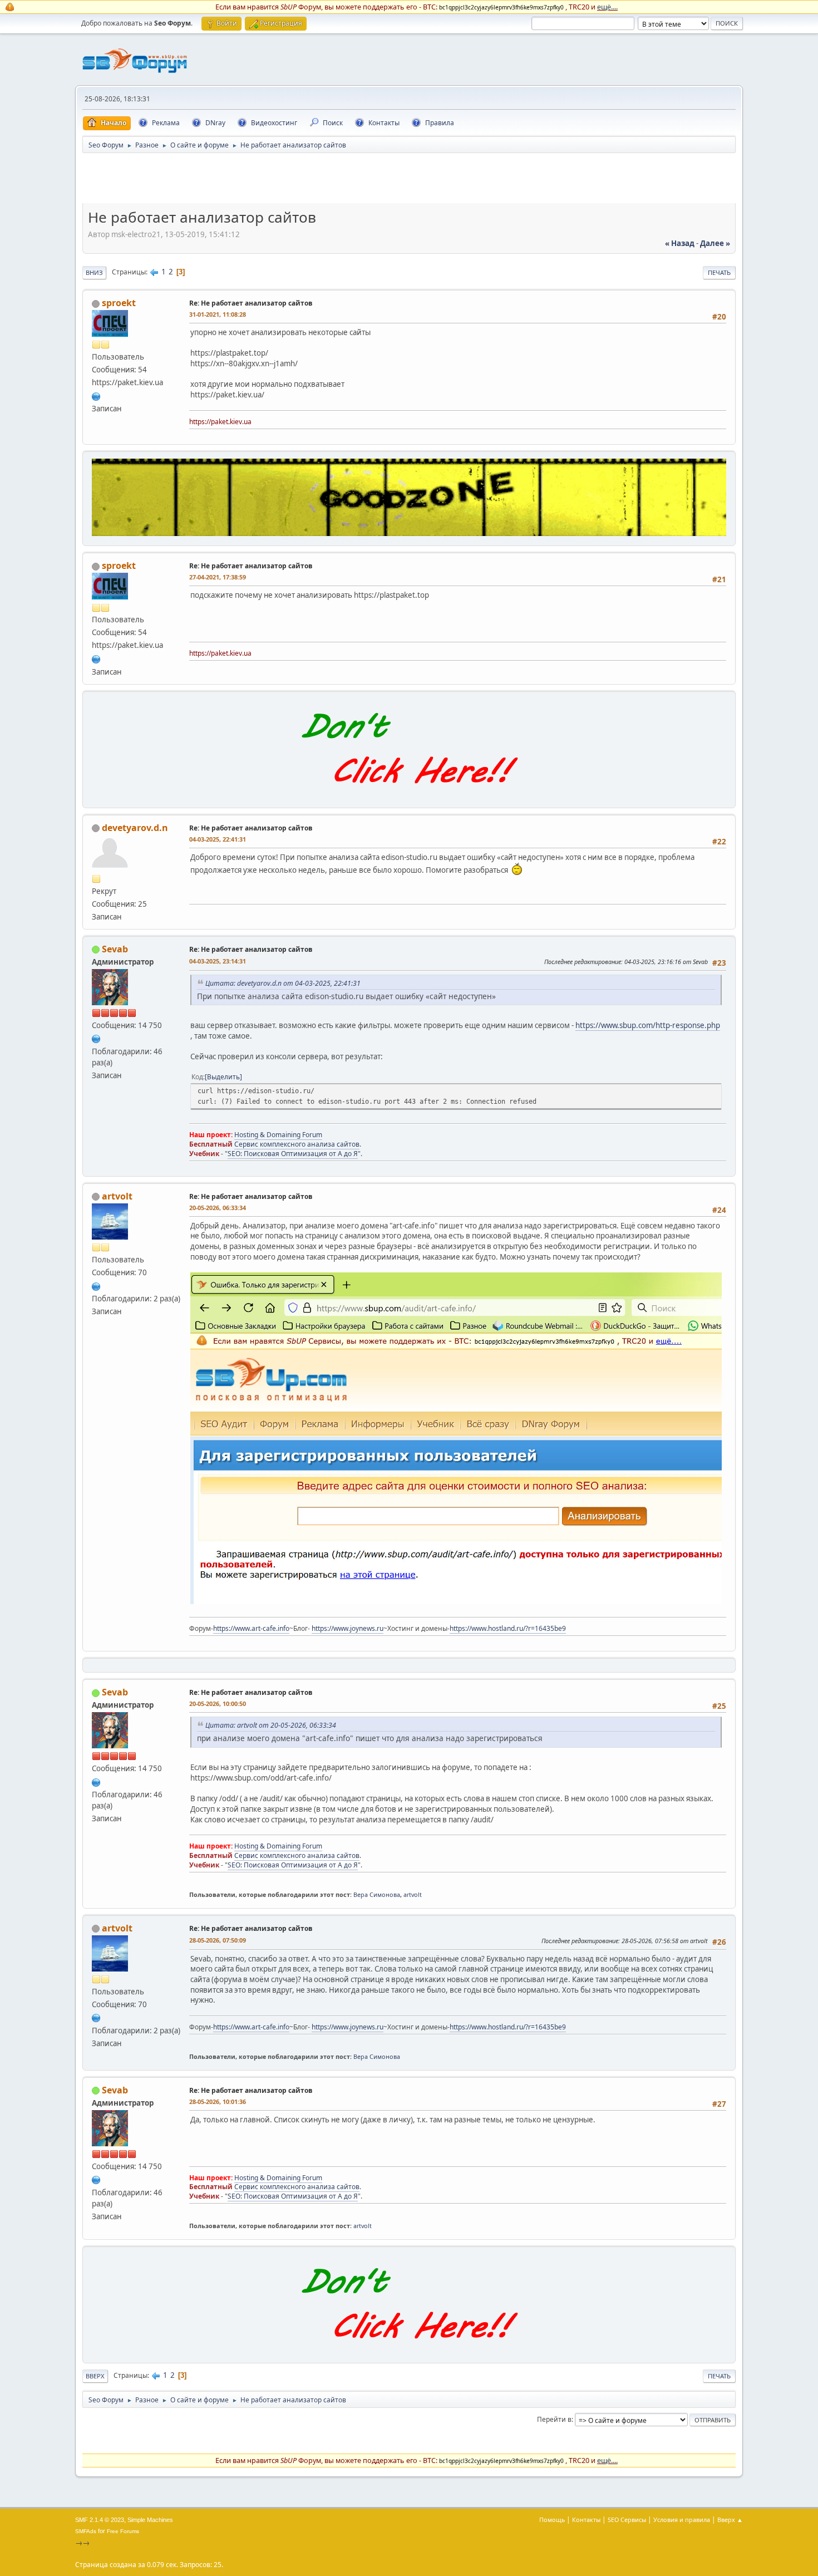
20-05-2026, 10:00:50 (218, 1704)
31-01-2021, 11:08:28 (218, 314)
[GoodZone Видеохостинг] (409, 533)
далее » (715, 243)
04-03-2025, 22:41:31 (218, 839)
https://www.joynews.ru (348, 1628)
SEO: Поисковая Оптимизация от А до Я (293, 1154)
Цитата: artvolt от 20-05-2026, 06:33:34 (271, 1725)
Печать (719, 272)
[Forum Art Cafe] (96, 1285)
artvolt (117, 1196)
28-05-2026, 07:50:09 (218, 1940)
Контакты (586, 2520)
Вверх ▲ (730, 2520)
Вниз (94, 272)
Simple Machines (150, 2520)
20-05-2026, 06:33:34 (218, 1208)
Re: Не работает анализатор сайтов (251, 303)
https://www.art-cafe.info (251, 1628)
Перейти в (554, 2419)
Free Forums (123, 2531)
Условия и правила (682, 2520)
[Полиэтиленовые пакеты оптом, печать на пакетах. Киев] (96, 395)
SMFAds (86, 2531)
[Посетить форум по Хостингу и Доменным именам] (409, 795)
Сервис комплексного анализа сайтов (297, 1144)
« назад (680, 243)
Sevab (115, 949)
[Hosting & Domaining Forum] (96, 1038)
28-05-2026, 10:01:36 (218, 2101)
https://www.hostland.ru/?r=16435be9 (508, 1628)
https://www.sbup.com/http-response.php (648, 1025)
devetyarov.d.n (135, 828)
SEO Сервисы (627, 2520)
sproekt (119, 303)
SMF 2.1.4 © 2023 (100, 2520)
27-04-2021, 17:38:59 (218, 577)
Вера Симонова (377, 1894)
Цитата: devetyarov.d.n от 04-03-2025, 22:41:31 (283, 983)
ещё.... (607, 7)
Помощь (552, 2520)
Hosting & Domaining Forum (278, 1135)
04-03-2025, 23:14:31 (218, 961)
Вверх (95, 2376)
